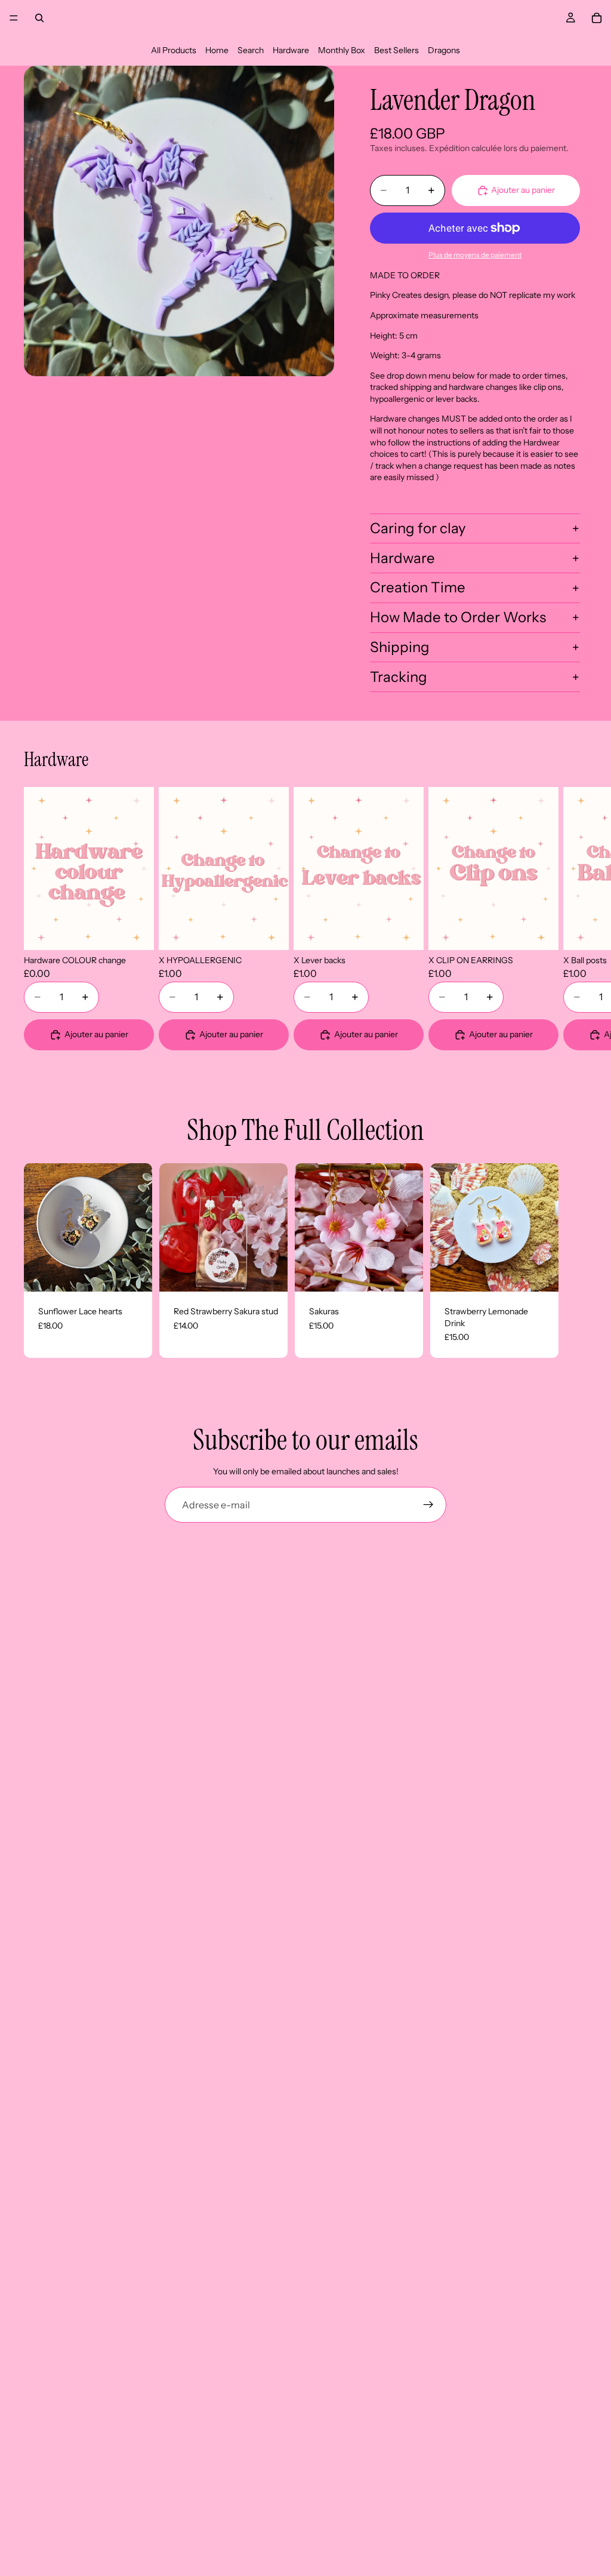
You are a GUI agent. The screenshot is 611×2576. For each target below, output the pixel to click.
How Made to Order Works (458, 617)
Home (217, 50)
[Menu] (14, 18)
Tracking (399, 677)
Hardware (291, 50)
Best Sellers (396, 50)
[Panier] (597, 18)
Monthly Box (342, 50)
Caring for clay (418, 528)
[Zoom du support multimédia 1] (179, 221)
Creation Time (418, 587)
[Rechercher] (39, 18)
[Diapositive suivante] (573, 919)
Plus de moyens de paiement (475, 255)
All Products (174, 50)
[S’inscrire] (428, 1505)
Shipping (400, 647)
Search (251, 50)
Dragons (444, 50)
